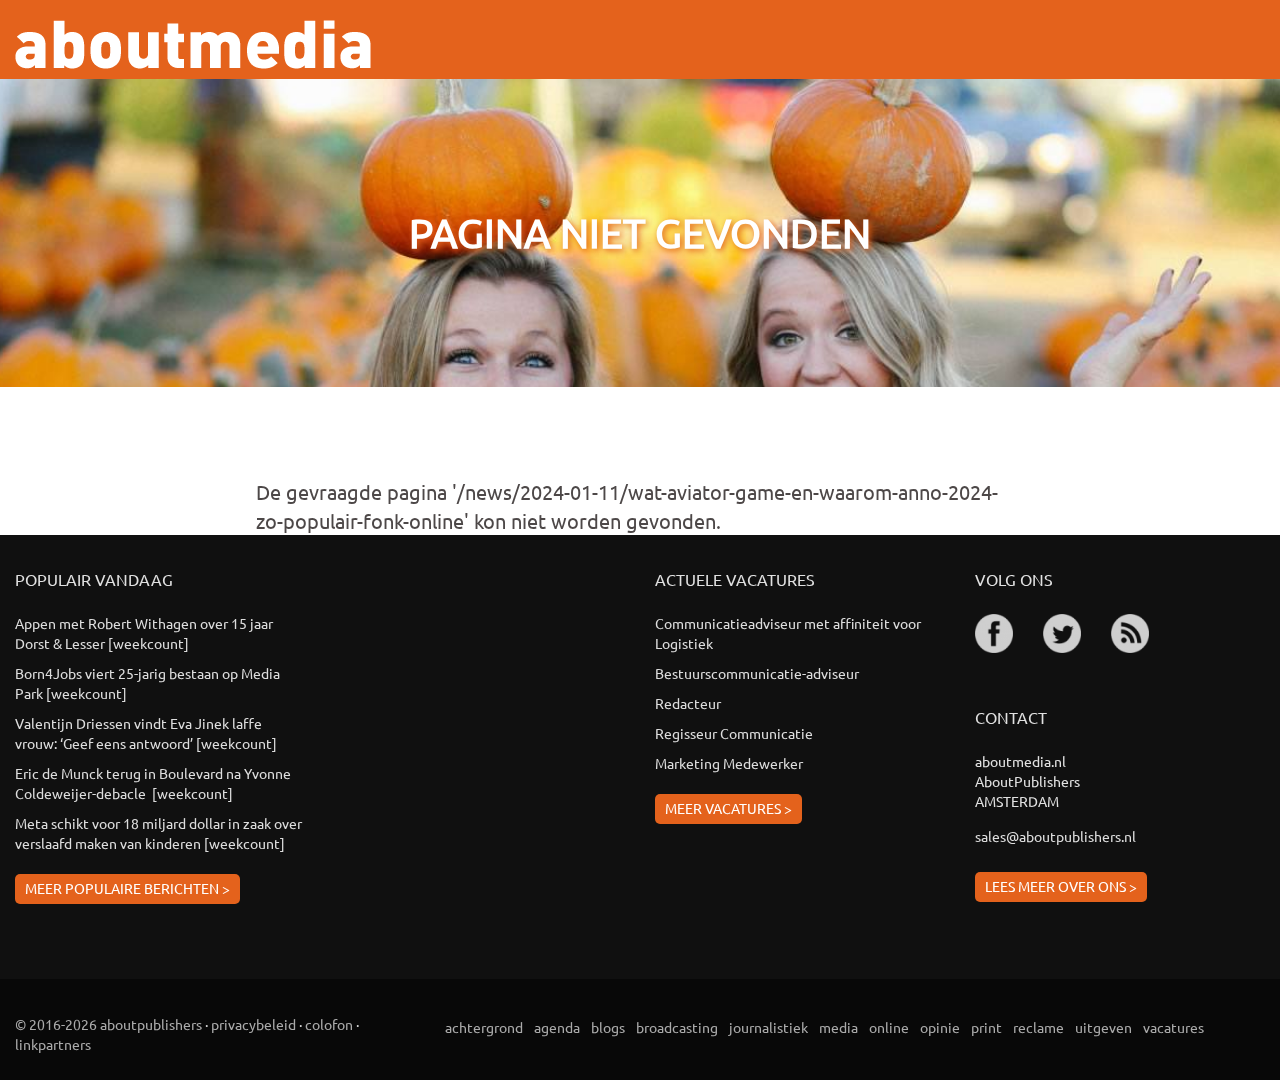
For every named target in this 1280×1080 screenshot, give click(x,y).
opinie (940, 1027)
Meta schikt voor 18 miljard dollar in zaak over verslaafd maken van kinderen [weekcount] (158, 833)
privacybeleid (253, 1024)
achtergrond (484, 1027)
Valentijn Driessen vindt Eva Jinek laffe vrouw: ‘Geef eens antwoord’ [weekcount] (146, 733)
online (889, 1027)
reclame (1038, 1027)
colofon (329, 1024)
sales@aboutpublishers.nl (1055, 836)
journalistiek (768, 1027)
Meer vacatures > (728, 808)
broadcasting (677, 1027)
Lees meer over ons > (1061, 886)
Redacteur (688, 703)
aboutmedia (193, 44)
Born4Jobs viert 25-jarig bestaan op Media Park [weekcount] (147, 683)
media (838, 1027)
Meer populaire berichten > (127, 888)
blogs (608, 1027)
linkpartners (53, 1044)
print (986, 1027)
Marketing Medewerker (729, 763)
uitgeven (1103, 1027)
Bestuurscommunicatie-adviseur (757, 673)
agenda (557, 1027)
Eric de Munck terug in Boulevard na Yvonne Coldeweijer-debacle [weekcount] (153, 783)
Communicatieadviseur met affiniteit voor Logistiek (788, 633)
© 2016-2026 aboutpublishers (108, 1024)
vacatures (1173, 1027)
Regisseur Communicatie (734, 733)
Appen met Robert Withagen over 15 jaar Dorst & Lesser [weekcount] (144, 633)
